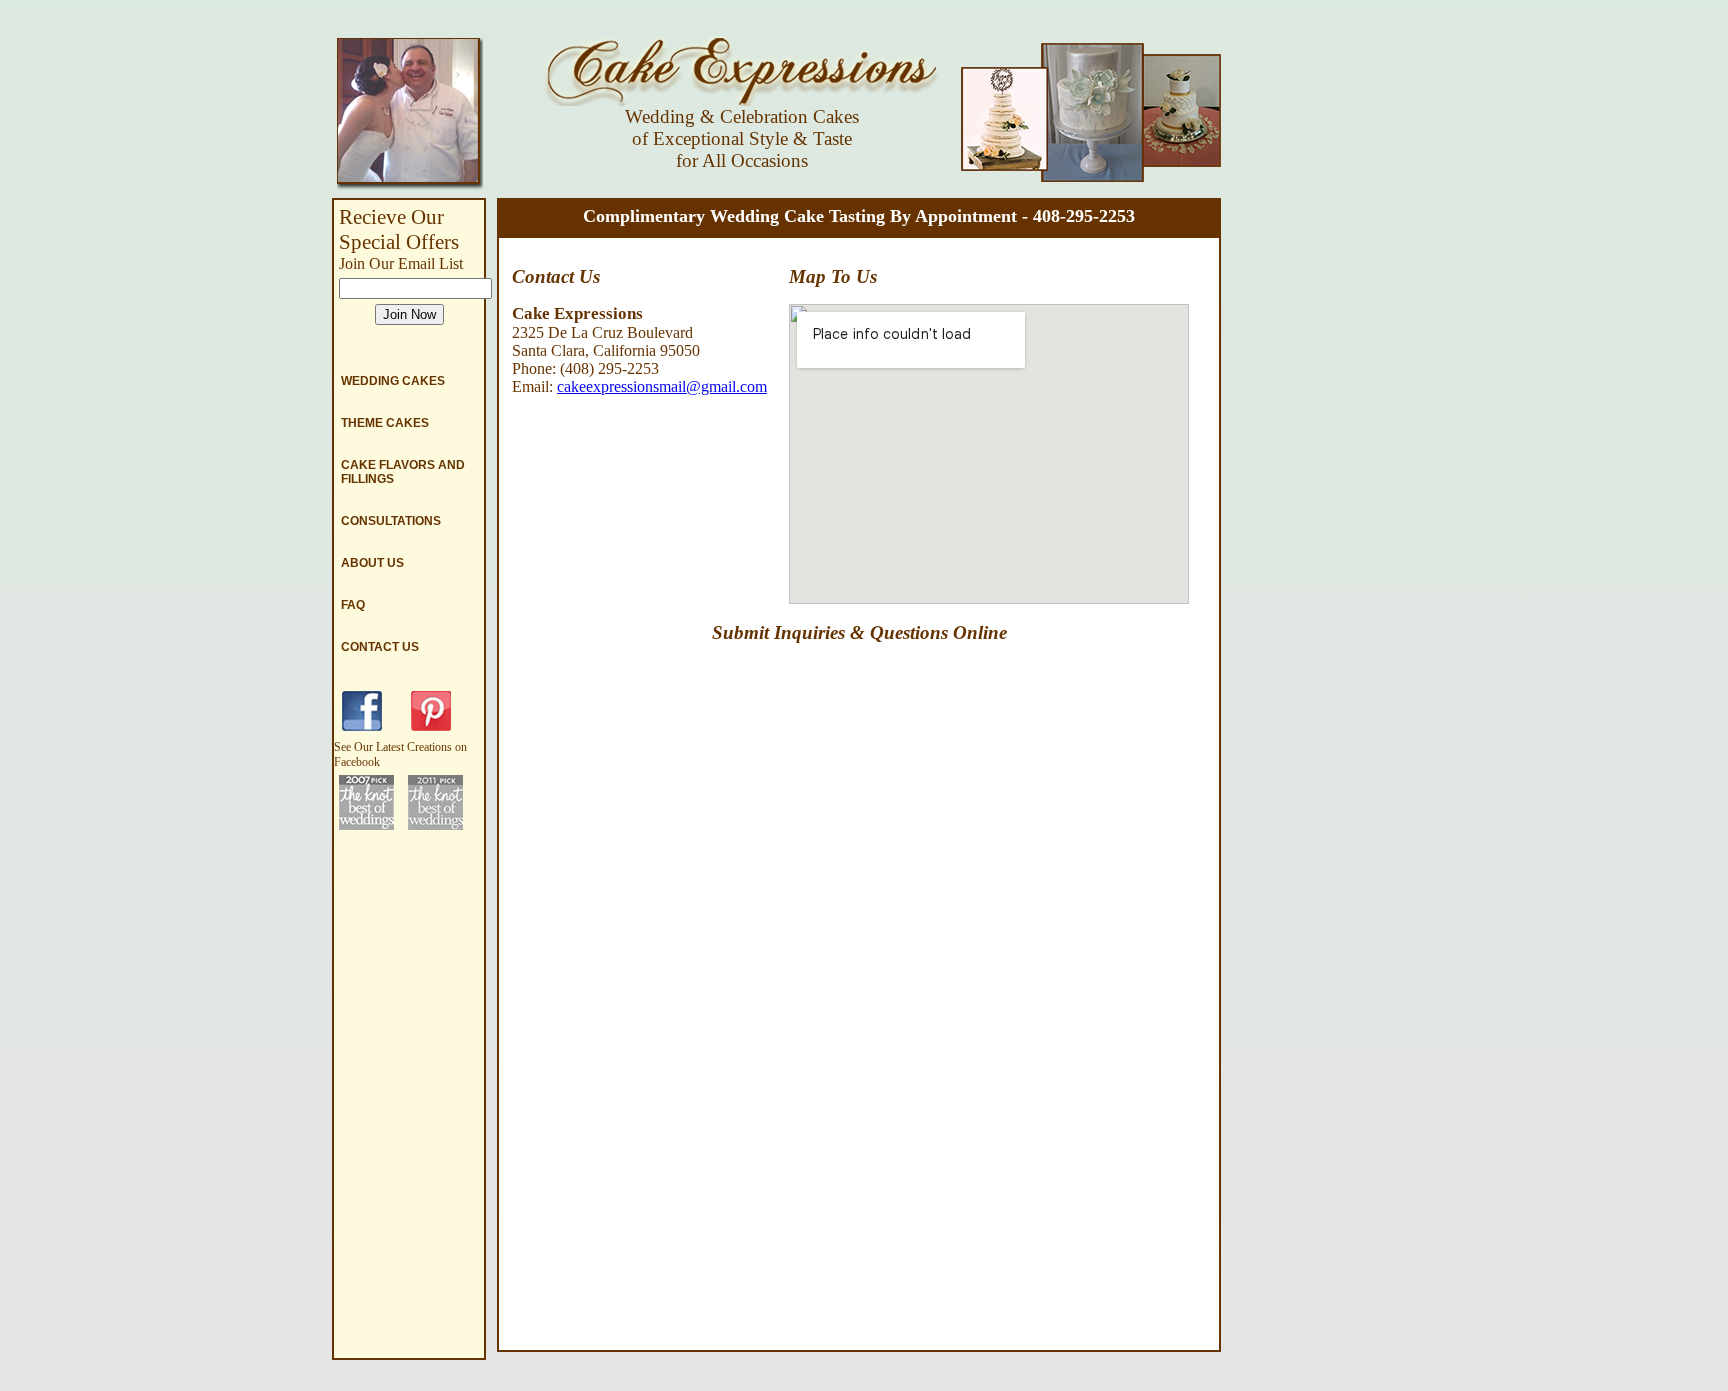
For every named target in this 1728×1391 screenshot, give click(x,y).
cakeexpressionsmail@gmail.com (662, 386)
